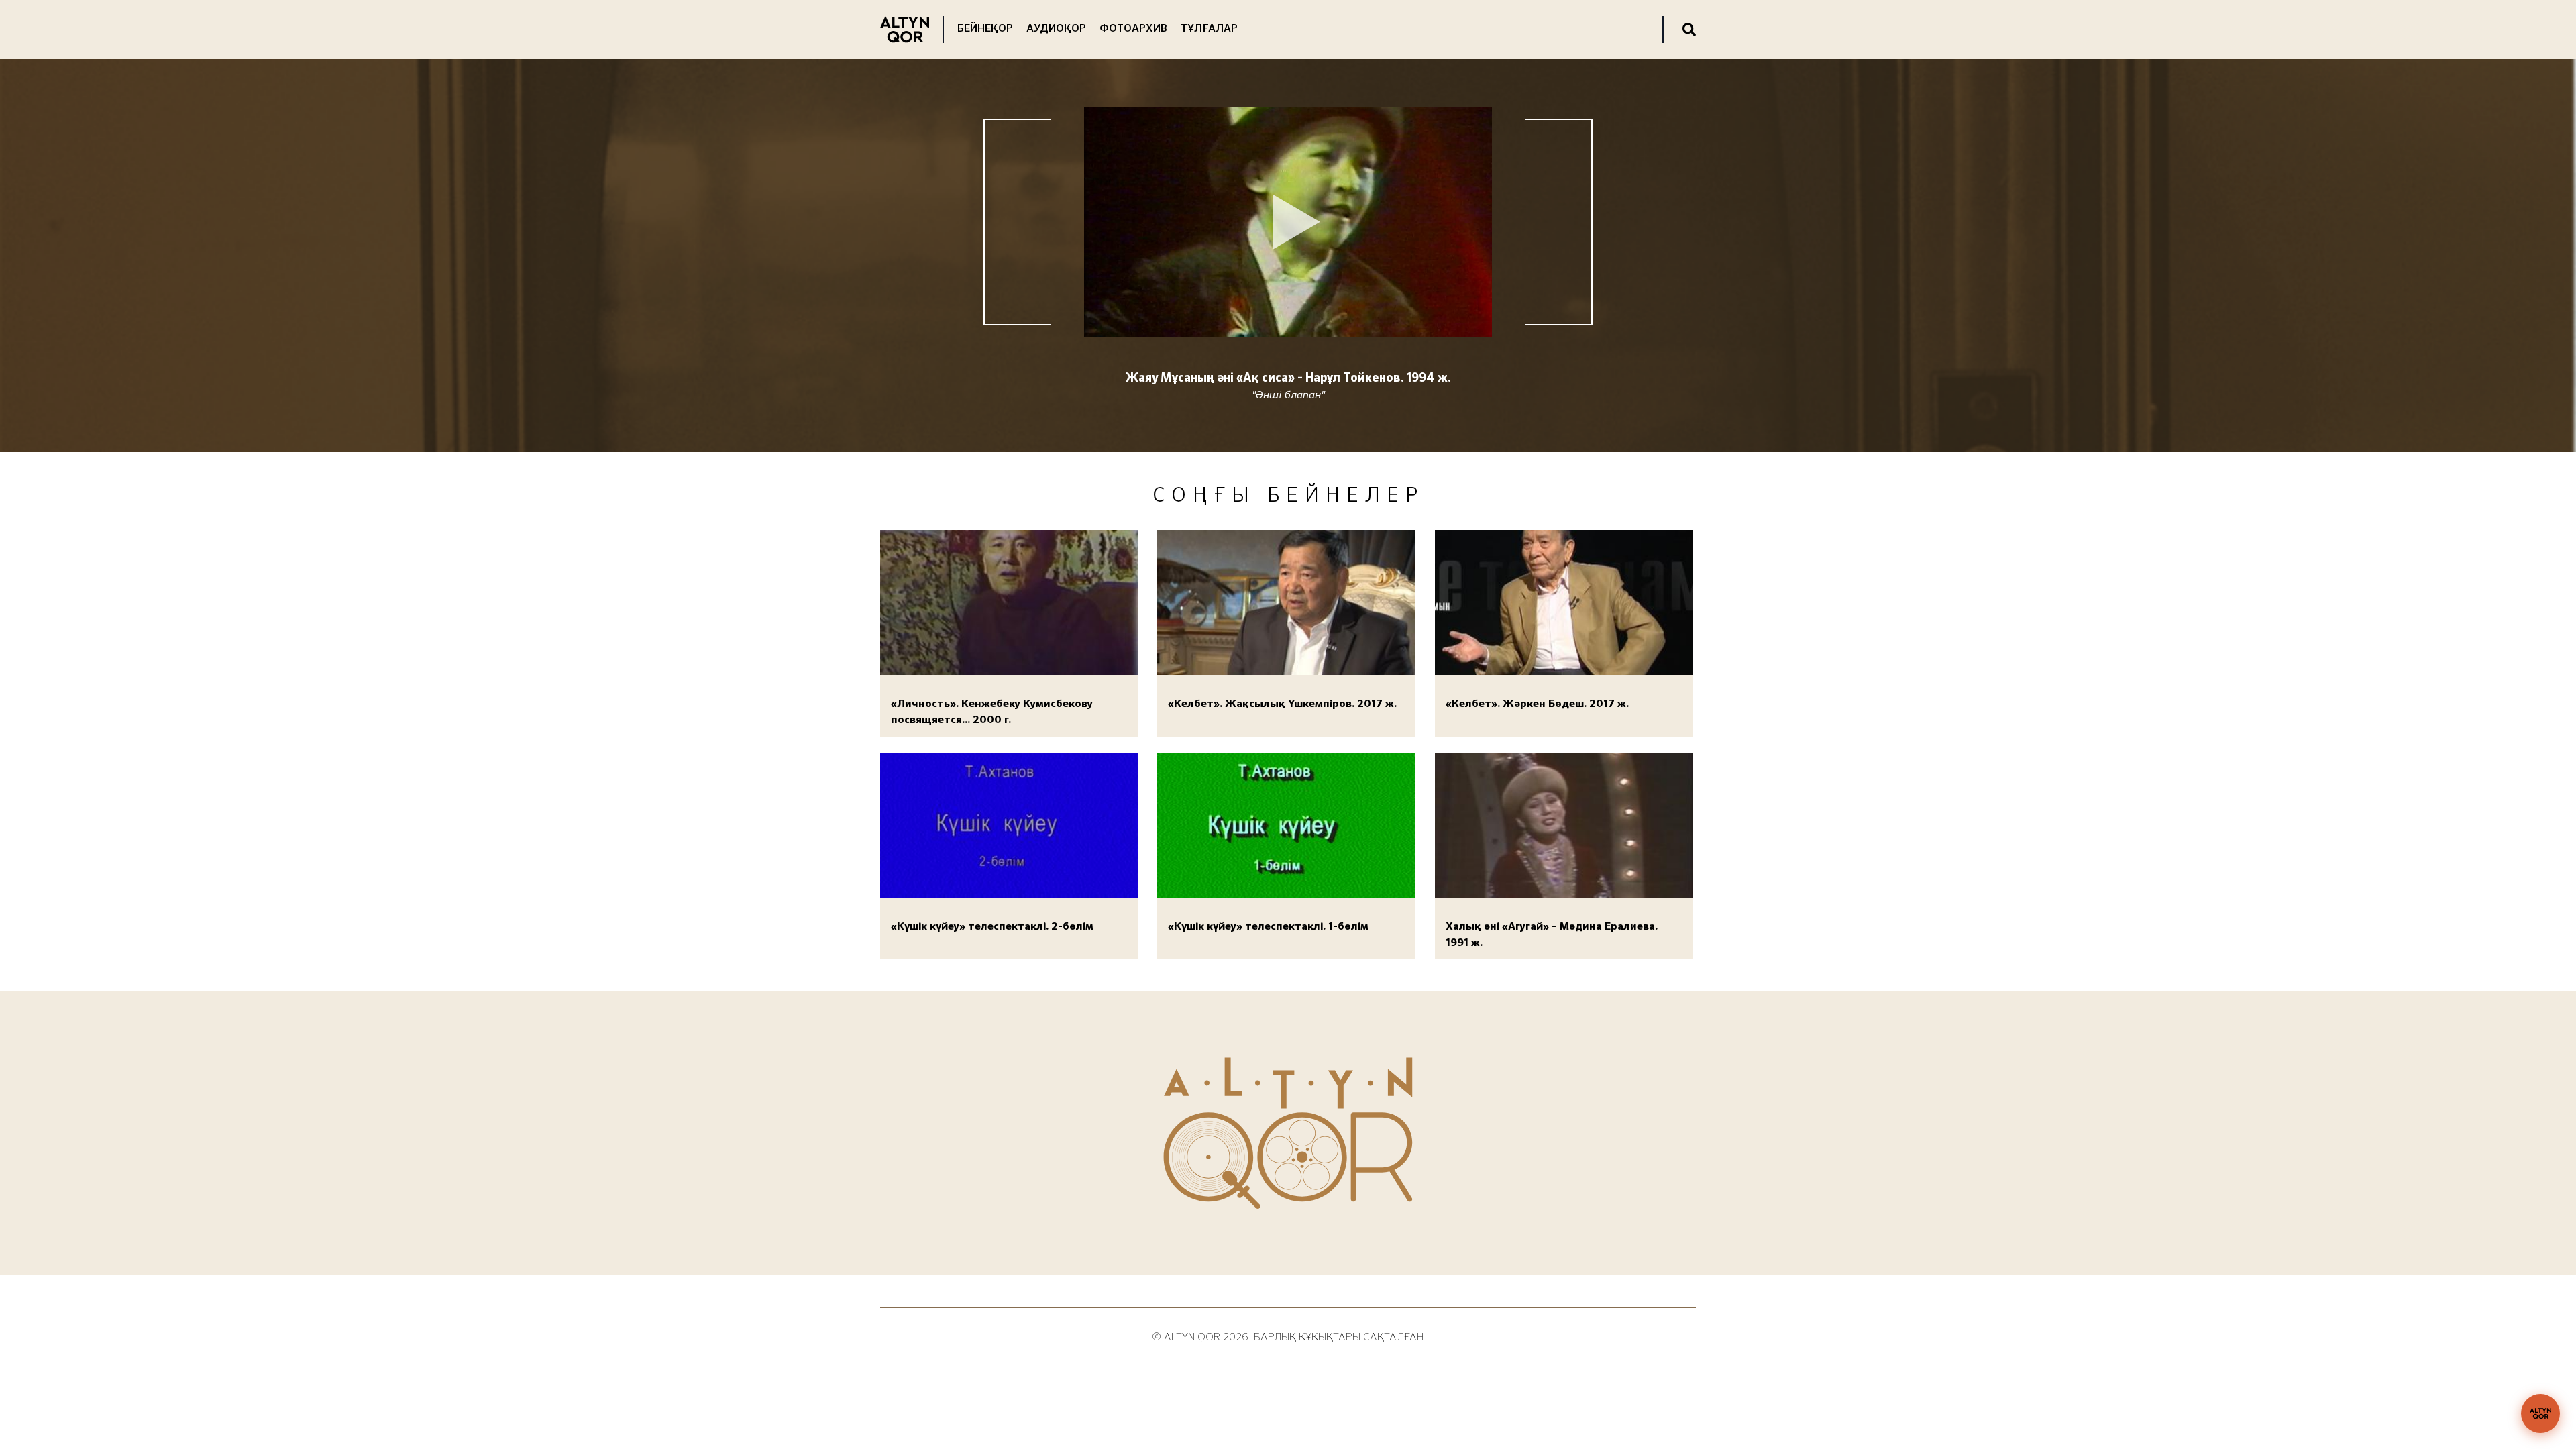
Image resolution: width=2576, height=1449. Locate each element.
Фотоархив (1133, 29)
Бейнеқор (985, 29)
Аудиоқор (1056, 29)
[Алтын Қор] (2540, 1413)
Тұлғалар (1209, 29)
